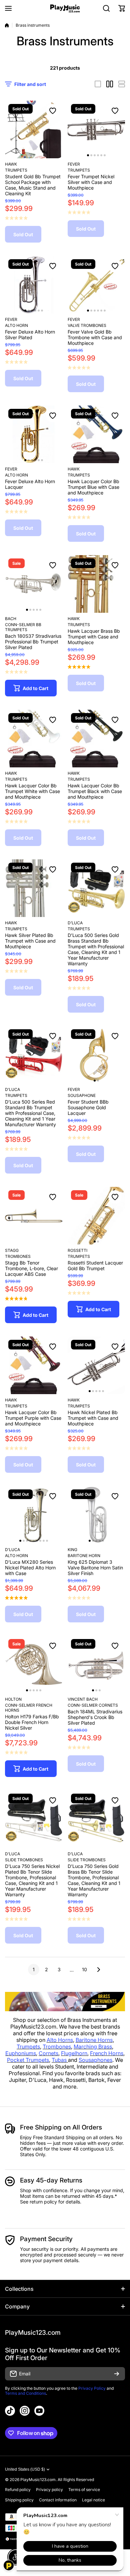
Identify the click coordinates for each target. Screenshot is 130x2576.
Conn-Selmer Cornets (93, 1705)
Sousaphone (82, 1095)
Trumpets (16, 170)
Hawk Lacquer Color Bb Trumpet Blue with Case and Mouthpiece (93, 487)
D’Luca (75, 923)
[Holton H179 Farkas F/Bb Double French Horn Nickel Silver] (34, 1665)
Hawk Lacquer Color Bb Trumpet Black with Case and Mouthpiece (95, 791)
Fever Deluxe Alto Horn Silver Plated (30, 335)
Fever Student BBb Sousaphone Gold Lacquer (88, 1107)
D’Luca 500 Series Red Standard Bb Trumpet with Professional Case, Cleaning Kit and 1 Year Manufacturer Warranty (30, 1113)
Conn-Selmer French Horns (29, 1708)
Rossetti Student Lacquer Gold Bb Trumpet (95, 1266)
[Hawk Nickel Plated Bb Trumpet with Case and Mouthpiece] (96, 1365)
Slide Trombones (24, 1860)
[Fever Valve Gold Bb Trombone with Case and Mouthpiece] (96, 285)
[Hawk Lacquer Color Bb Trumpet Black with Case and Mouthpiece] (96, 739)
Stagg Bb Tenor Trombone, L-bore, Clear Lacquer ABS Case (31, 1268)
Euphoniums (21, 2053)
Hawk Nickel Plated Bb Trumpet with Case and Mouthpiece (93, 1418)
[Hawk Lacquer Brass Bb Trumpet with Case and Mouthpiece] (96, 584)
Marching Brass (93, 2047)
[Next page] (97, 1970)
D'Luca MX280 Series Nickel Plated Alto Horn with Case (30, 1568)
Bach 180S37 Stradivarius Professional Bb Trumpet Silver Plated (33, 642)
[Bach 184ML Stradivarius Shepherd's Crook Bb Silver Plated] (96, 1665)
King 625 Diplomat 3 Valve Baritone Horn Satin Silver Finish (95, 1568)
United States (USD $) (25, 2469)
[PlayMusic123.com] (65, 8)
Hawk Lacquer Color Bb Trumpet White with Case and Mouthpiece (32, 791)
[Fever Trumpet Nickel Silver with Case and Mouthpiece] (96, 129)
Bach (11, 619)
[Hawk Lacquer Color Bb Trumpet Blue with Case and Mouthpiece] (96, 434)
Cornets (48, 2053)
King (72, 1550)
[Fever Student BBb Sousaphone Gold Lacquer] (96, 1055)
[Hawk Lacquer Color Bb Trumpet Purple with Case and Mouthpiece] (34, 1365)
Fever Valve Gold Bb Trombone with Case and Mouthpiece (95, 337)
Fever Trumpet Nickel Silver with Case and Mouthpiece (91, 182)
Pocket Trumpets (28, 2060)
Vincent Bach (83, 1699)
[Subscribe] (117, 2374)
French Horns (107, 2053)
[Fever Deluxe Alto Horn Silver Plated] (34, 285)
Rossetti (77, 1250)
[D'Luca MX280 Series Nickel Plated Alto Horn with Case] (34, 1515)
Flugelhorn (74, 2053)
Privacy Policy (92, 2388)
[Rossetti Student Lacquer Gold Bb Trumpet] (96, 1216)
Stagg (12, 1250)
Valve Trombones (87, 325)
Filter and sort (30, 84)
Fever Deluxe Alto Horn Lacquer (30, 484)
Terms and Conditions (25, 2393)
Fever (74, 164)
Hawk (11, 164)
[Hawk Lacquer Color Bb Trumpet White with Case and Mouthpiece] (34, 739)
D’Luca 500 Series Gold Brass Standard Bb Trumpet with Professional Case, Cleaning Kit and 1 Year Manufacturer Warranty (96, 949)
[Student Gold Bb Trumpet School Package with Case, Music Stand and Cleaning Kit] (34, 129)
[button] (122, 8)
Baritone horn (84, 1556)
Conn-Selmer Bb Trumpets (23, 627)
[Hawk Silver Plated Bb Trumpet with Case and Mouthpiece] (34, 888)
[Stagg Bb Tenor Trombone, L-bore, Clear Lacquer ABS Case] (34, 1216)
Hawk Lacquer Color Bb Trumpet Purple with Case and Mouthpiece (33, 1418)
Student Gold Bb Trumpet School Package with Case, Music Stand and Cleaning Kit (33, 185)
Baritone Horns (94, 2040)
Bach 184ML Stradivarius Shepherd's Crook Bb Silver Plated (95, 1717)
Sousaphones (95, 2060)
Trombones (18, 1256)
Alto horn (16, 325)
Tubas (60, 2060)
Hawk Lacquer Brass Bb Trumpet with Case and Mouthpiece (94, 637)
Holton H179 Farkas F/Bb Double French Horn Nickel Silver (32, 1722)
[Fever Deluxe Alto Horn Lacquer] (34, 434)
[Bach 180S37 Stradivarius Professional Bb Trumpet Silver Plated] (34, 584)
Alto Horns (60, 2040)
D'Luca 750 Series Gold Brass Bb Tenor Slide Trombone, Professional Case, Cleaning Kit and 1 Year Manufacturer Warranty (94, 1880)
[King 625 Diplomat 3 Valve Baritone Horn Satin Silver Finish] (96, 1515)
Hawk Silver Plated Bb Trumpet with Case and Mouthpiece (30, 941)
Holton (13, 1699)
